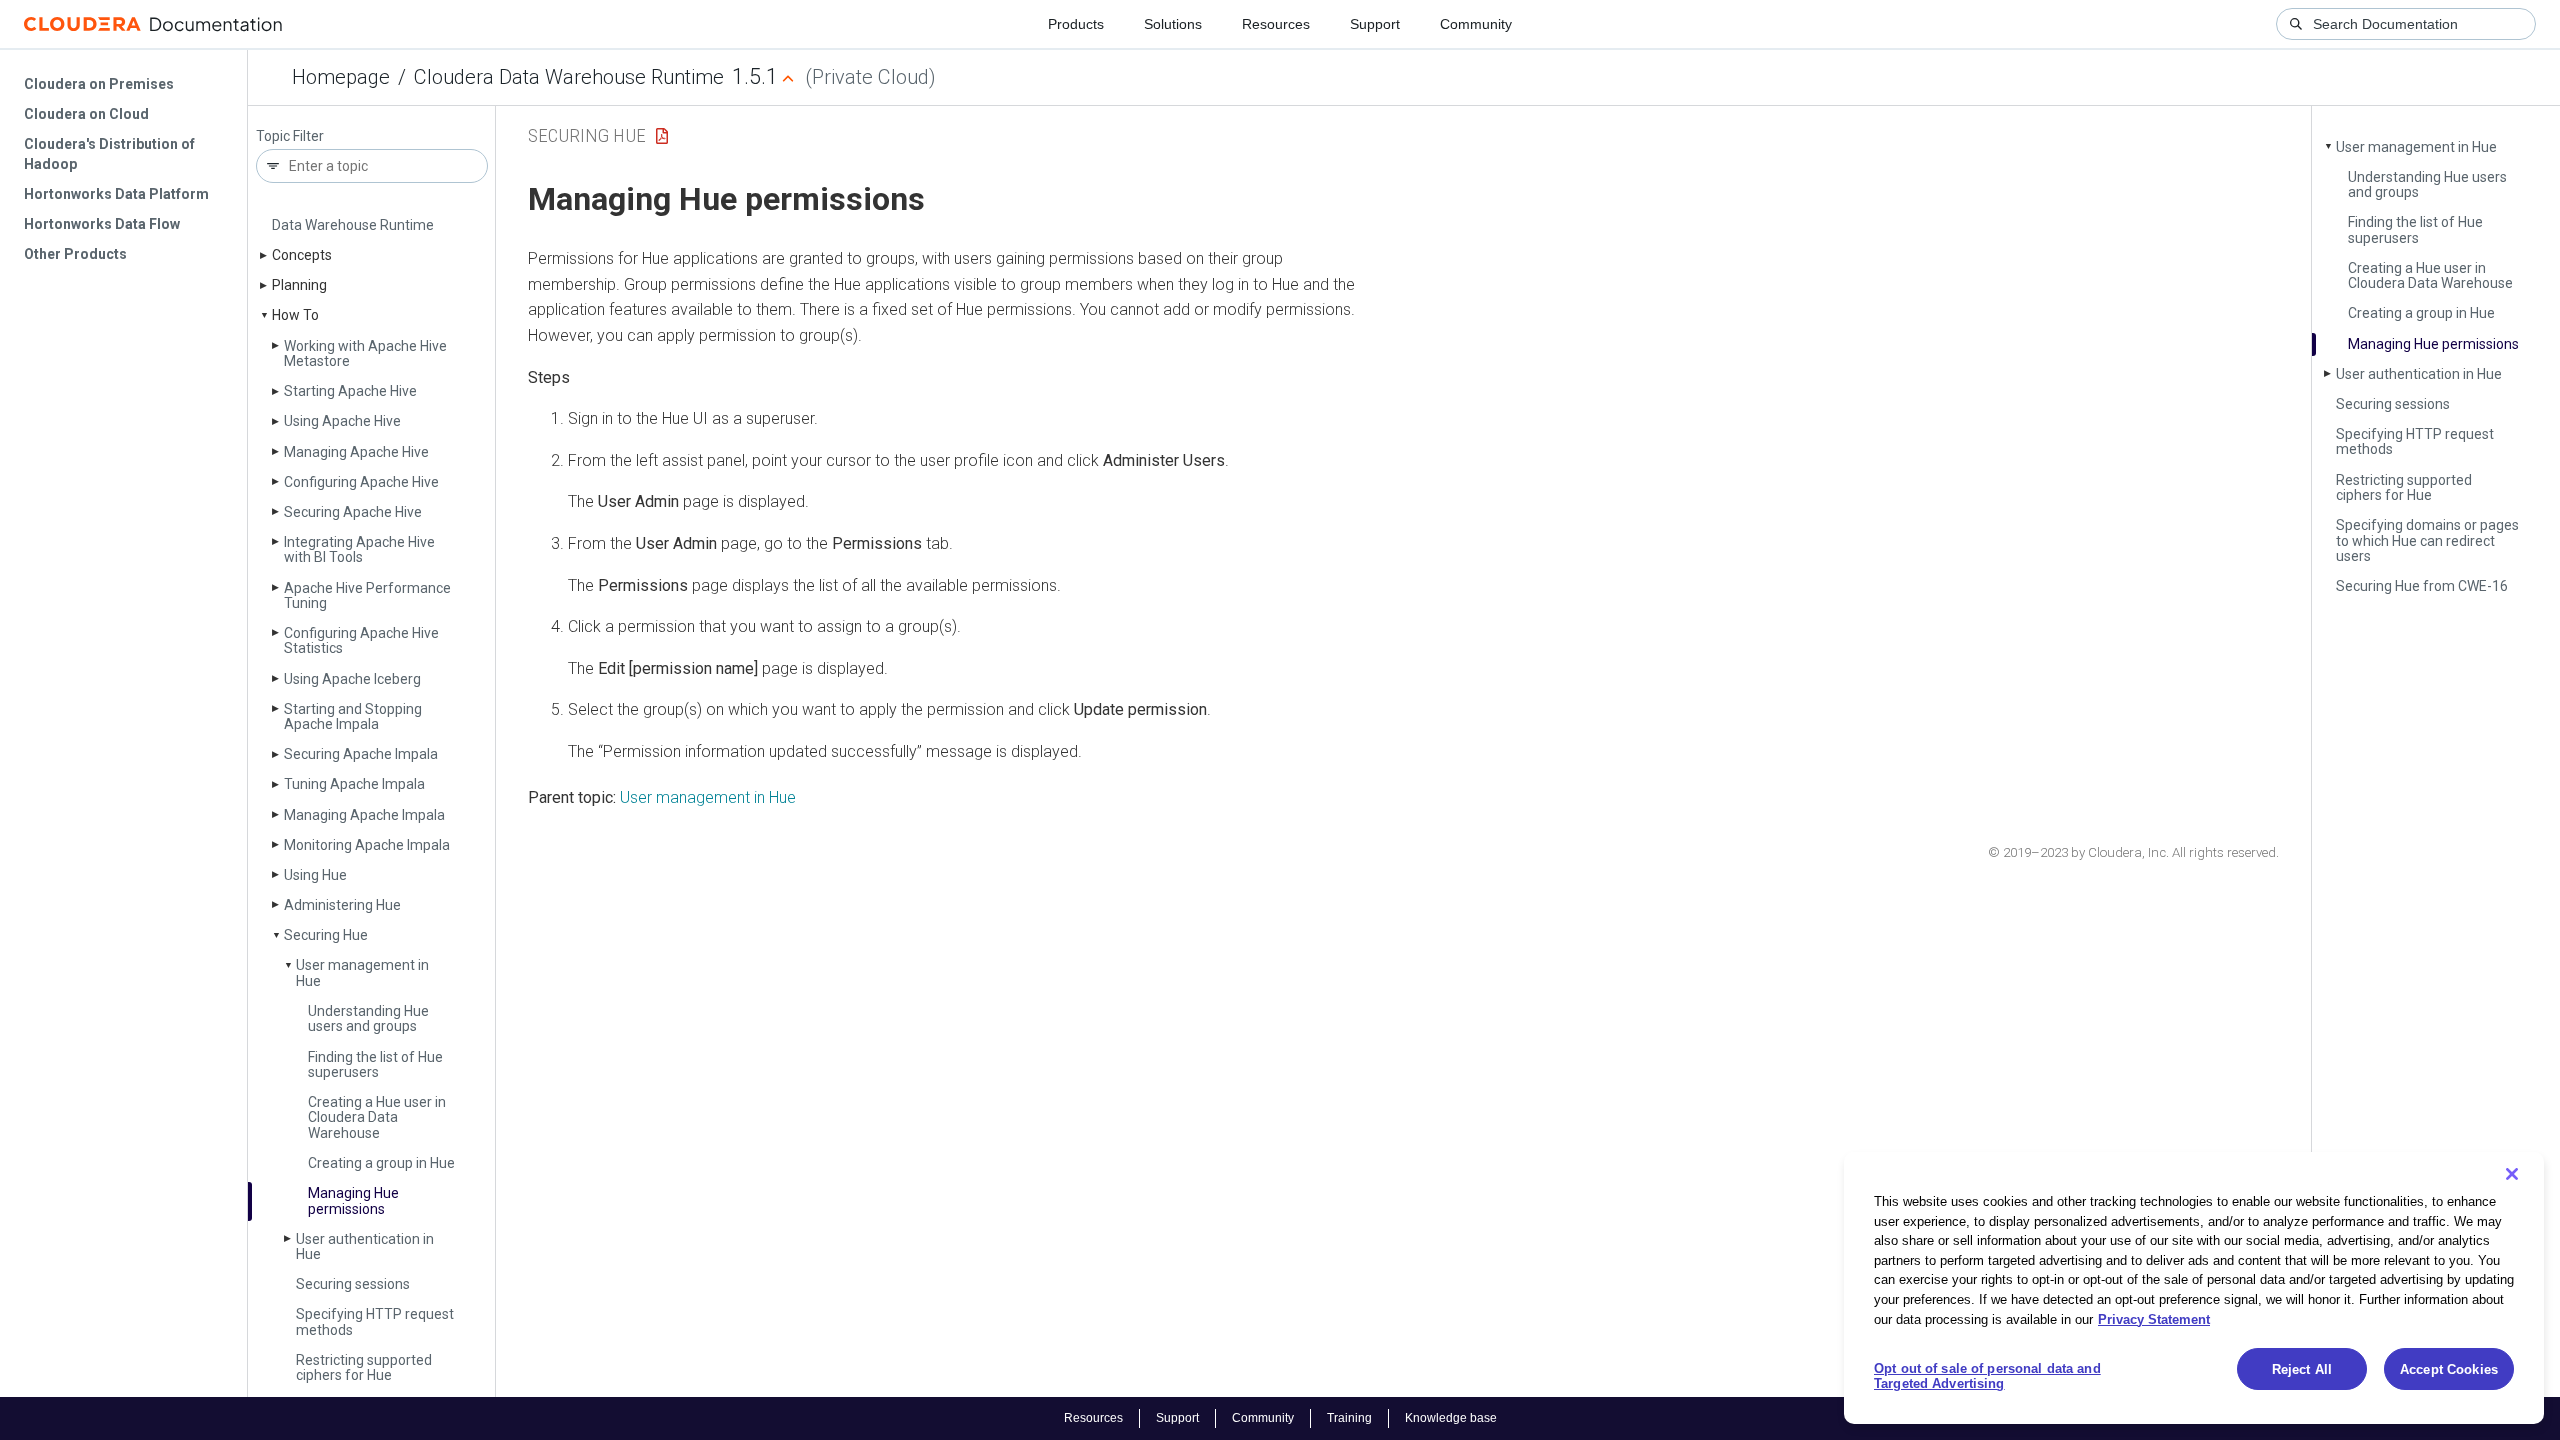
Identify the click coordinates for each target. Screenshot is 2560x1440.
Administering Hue (342, 905)
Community (1476, 24)
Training (1349, 1418)
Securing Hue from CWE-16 (2422, 586)
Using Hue (315, 875)
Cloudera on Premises (99, 84)
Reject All (2302, 1369)
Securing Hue (326, 935)
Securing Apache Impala (361, 754)
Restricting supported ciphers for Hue (364, 1367)
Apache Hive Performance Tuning (367, 595)
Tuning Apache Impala (354, 784)
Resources (1276, 24)
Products (1076, 24)
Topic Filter (290, 136)
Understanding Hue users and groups (368, 1018)
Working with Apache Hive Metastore (365, 353)
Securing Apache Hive (353, 512)
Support (1375, 24)
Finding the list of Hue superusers (375, 1064)
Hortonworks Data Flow (102, 224)
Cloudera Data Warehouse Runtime (569, 77)
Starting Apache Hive (350, 391)
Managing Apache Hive (356, 452)
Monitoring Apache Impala (367, 845)
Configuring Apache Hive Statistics (361, 640)
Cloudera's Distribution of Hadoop (109, 154)
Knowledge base (1451, 1418)
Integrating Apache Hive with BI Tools (359, 549)
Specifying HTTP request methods (375, 1321)
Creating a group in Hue (381, 1163)
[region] (2194, 1288)
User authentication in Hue (365, 1246)
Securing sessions (353, 1284)
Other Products (75, 254)
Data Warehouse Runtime (353, 225)
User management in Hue (362, 972)
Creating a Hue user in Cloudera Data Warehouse (377, 1117)
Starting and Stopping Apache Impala (353, 716)
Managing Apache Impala (364, 815)
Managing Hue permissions (353, 1200)
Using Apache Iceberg (352, 679)
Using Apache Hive (342, 421)
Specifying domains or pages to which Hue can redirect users (2427, 540)
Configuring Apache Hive (361, 482)
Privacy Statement (2154, 1318)
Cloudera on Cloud (86, 114)
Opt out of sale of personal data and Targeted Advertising (1987, 1376)
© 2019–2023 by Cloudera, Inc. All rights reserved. (2133, 852)
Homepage (341, 77)
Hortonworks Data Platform (116, 194)
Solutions (1173, 24)
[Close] (2512, 1174)
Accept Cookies (2449, 1369)
